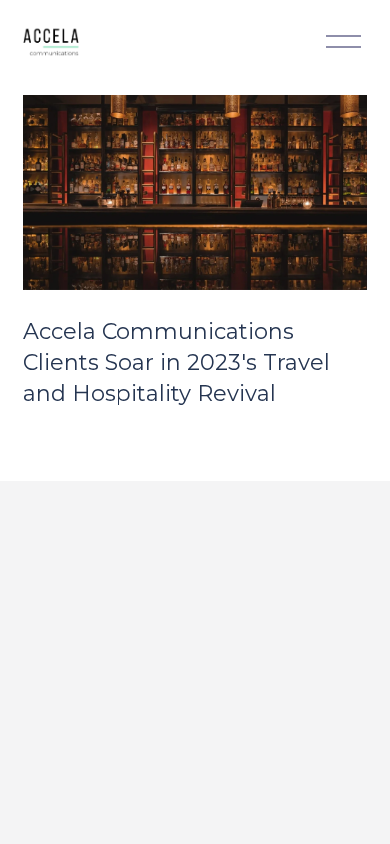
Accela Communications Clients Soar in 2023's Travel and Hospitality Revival (176, 362)
